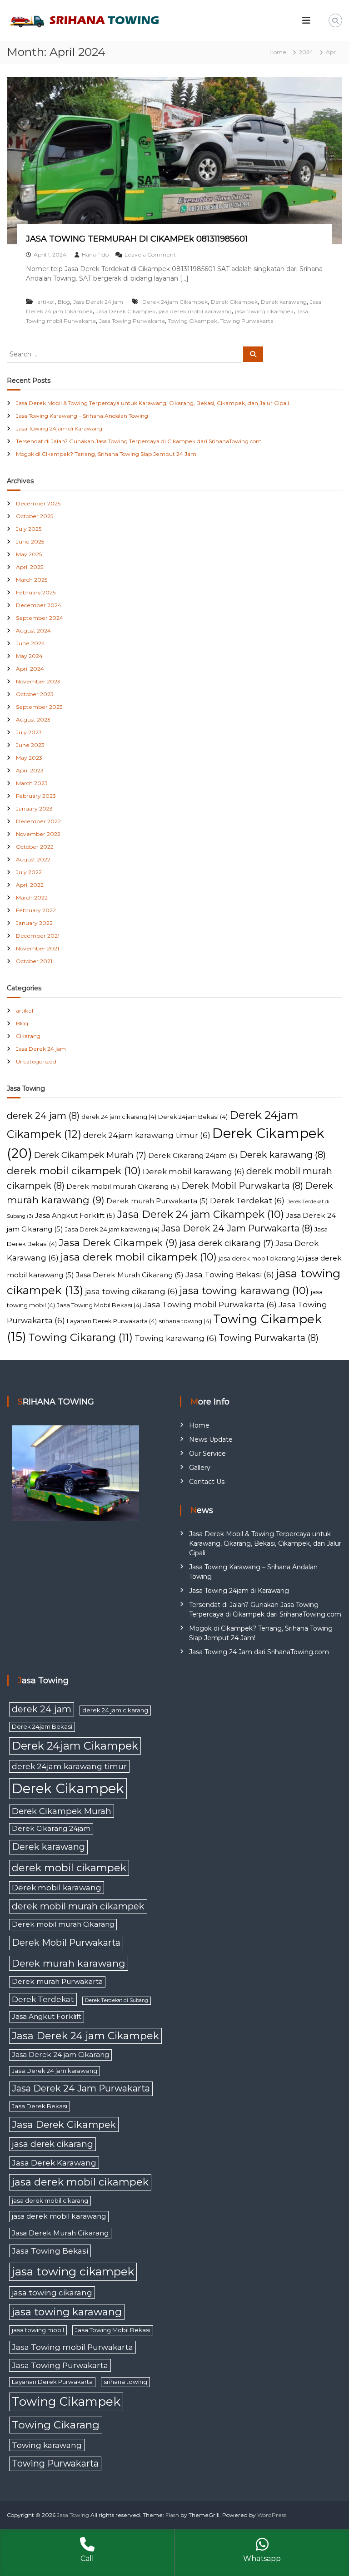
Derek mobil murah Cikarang (123, 1186)
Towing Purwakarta (247, 321)
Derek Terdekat (247, 1200)
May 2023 (29, 758)
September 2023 (39, 707)
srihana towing (185, 1321)
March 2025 (32, 580)
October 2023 (35, 694)
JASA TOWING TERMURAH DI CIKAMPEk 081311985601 (137, 239)
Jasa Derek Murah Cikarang (130, 1275)
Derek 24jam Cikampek (175, 302)
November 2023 (38, 681)
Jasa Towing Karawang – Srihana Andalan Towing (82, 416)
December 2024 (39, 605)
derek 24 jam (43, 1116)
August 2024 (33, 630)
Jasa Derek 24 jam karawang (112, 1229)
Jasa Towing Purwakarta (132, 321)
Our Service (207, 1454)
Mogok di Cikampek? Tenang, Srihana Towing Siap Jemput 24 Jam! (107, 454)
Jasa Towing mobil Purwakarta (210, 1304)
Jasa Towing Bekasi (230, 1274)
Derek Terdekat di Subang (117, 2000)
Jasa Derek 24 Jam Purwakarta (237, 1228)
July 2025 (29, 529)
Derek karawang (284, 302)
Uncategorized (36, 1061)
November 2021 (37, 948)
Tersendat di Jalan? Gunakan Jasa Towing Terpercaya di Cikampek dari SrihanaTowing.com (139, 441)
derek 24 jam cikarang (119, 1117)
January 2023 (34, 808)
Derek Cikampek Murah (90, 1155)
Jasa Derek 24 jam (98, 302)
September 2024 (40, 618)
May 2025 (29, 554)
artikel (46, 302)
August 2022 (33, 859)
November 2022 (38, 834)
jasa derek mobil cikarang (261, 1258)
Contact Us (207, 1482)
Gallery (200, 1468)
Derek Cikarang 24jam (193, 1155)
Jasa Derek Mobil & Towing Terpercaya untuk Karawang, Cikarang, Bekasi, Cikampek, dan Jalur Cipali (152, 403)
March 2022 (32, 897)
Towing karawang (176, 1338)
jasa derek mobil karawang (195, 311)
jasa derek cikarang (227, 1243)
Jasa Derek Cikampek (126, 311)
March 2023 (32, 783)
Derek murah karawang (69, 1963)
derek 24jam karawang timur (147, 1135)
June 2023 (30, 745)
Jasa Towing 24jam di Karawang (59, 428)
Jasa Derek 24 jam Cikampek (201, 1214)
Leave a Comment (150, 255)
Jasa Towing (73, 2515)
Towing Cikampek (193, 321)
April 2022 (30, 885)
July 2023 (29, 732)
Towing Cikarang (80, 1337)
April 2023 (30, 770)
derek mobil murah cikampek (78, 1906)
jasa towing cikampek (264, 311)
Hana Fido (95, 255)
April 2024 (30, 669)
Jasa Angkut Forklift (75, 1215)
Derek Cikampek (234, 302)
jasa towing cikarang (131, 1291)
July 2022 (29, 872)
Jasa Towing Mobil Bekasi (99, 1305)
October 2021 (34, 961)
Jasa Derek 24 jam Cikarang (60, 2054)
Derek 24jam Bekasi (193, 1117)
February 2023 (36, 796)
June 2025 (30, 541)
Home (199, 1425)
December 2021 (38, 936)
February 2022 (36, 910)
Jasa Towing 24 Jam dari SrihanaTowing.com (259, 1652)
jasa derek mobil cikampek (139, 1257)
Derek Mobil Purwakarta (242, 1186)
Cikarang (28, 1036)
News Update (211, 1439)
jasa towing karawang (244, 1291)
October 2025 (35, 516)
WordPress (272, 2515)
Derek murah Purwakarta (157, 1201)
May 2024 (29, 656)
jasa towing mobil (38, 2330)
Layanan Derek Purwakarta (112, 1321)
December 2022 (38, 821)
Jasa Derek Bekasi (40, 2106)
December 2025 (38, 503)
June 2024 (30, 643)
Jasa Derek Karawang (54, 2163)
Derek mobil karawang (194, 1171)
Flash (172, 2515)
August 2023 (33, 719)
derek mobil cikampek (74, 1171)
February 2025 (36, 592)
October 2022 (35, 847)
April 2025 (30, 567)
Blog (64, 302)
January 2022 (34, 923)
